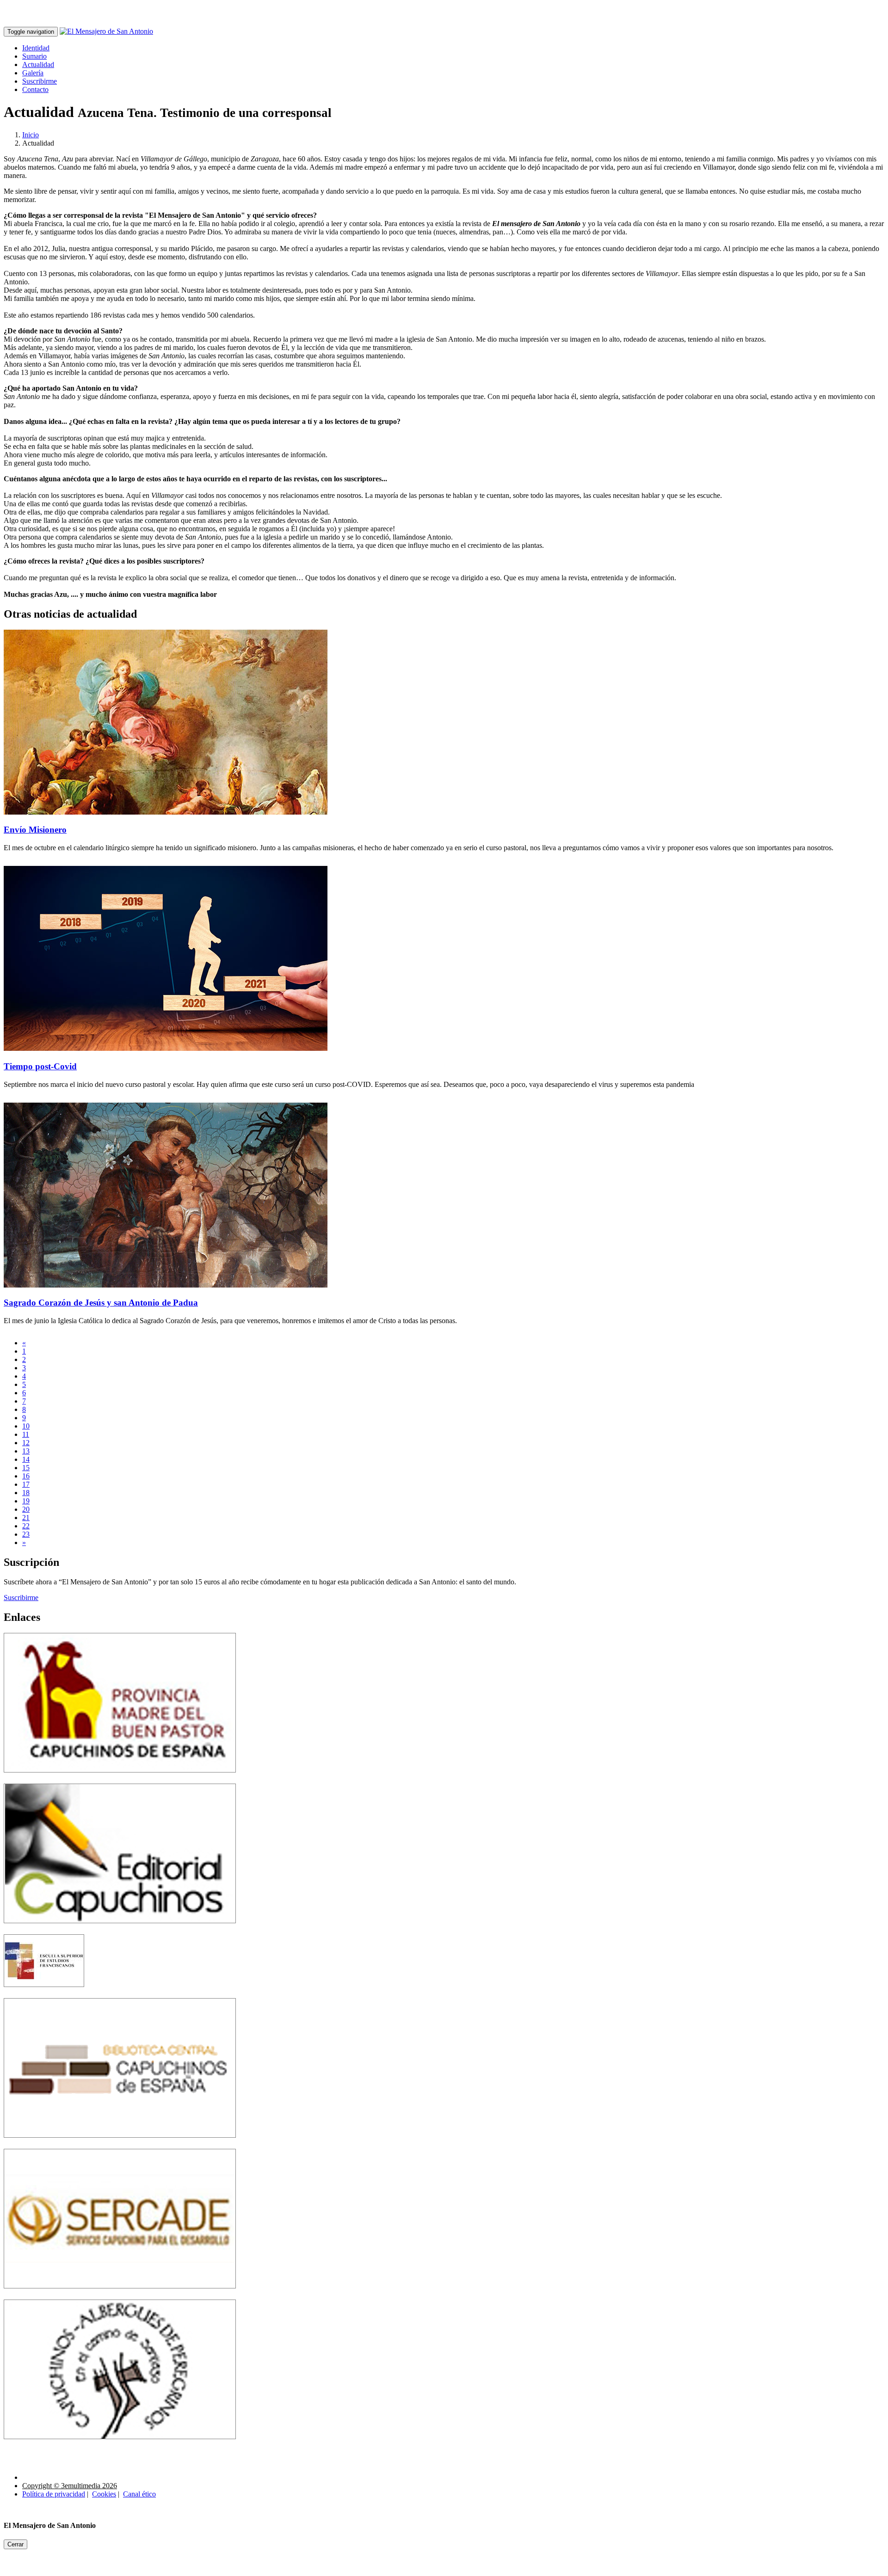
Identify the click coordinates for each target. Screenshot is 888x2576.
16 (26, 1476)
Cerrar (15, 2544)
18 (26, 1493)
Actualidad (38, 64)
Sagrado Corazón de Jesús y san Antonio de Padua (101, 1303)
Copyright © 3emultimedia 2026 (70, 2486)
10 (26, 1426)
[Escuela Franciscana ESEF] (44, 1994)
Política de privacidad (54, 2494)
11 (26, 1434)
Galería (33, 73)
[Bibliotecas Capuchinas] (120, 2144)
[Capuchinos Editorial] (120, 1930)
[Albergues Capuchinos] (120, 2446)
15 (26, 1468)
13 (26, 1451)
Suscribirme (40, 81)
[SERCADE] (120, 2295)
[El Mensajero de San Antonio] (106, 31)
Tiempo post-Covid (40, 1066)
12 (26, 1443)
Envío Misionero (35, 830)
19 (26, 1501)
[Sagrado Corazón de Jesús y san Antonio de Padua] (166, 1285)
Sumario (34, 56)
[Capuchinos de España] (120, 1779)
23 (26, 1534)
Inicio (31, 135)
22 (26, 1526)
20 (26, 1509)
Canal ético (139, 2494)
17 (26, 1484)
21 (26, 1518)
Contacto (35, 89)
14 (26, 1459)
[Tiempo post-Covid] (166, 1048)
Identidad (36, 48)
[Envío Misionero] (166, 812)
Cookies (104, 2494)
